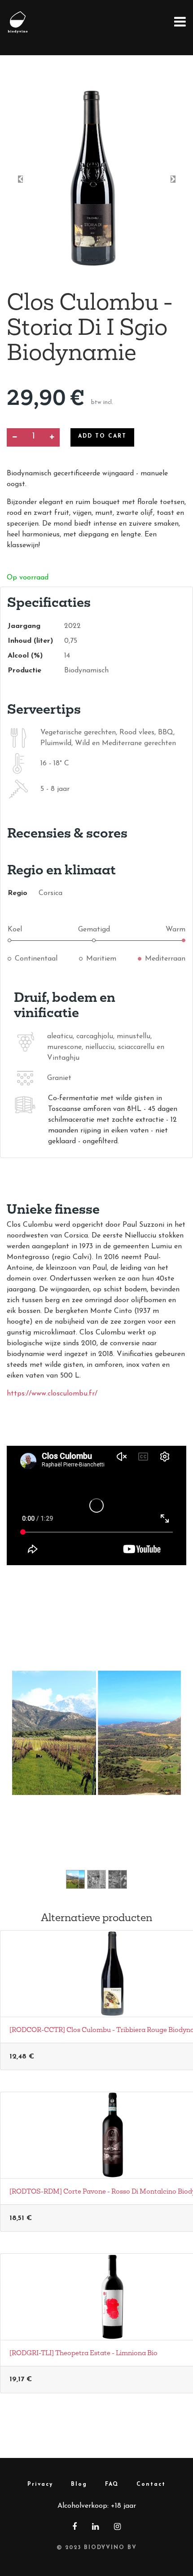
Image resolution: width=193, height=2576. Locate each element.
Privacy (40, 2484)
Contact (151, 2484)
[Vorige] (25, 1747)
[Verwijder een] (15, 437)
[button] (20, 179)
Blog (79, 2484)
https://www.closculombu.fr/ (52, 1394)
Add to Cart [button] (102, 436)
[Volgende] (168, 1747)
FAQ (112, 2484)
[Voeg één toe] (52, 437)
